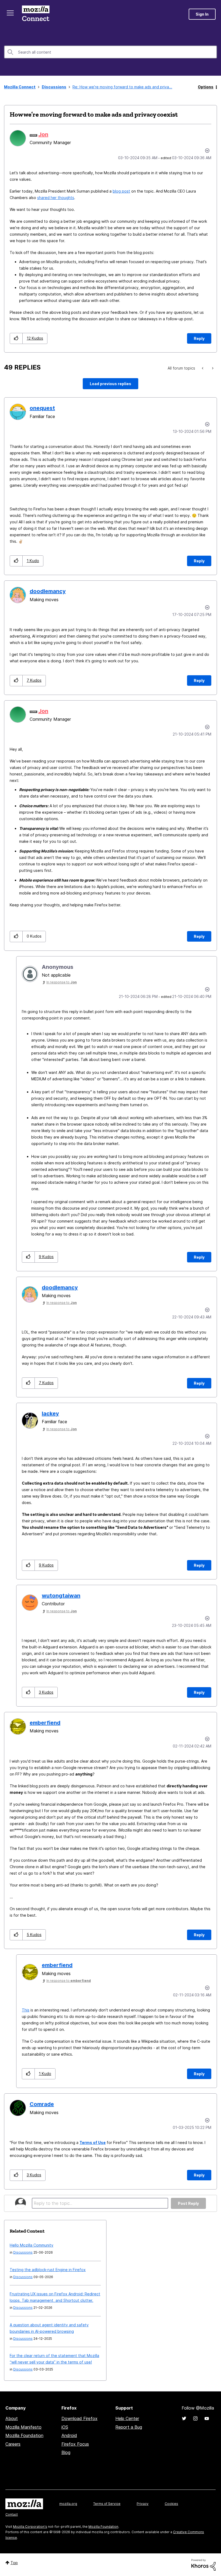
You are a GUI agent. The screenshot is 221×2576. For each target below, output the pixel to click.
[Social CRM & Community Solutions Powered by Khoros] (203, 2564)
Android (69, 2435)
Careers (13, 2444)
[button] (16, 338)
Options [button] (206, 87)
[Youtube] (207, 2418)
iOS (65, 2427)
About (12, 2418)
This (26, 2010)
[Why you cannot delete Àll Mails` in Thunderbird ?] (203, 368)
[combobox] (110, 52)
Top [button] (14, 2563)
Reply (199, 338)
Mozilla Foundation (24, 2435)
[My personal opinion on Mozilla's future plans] (212, 368)
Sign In (202, 14)
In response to (62, 982)
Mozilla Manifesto (23, 2427)
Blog (66, 2452)
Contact (12, 2514)
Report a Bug (129, 2427)
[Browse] (10, 13)
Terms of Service (107, 2504)
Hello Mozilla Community (32, 2245)
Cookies (171, 2504)
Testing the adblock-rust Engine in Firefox (48, 2270)
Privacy (143, 2504)
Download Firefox (80, 2418)
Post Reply (188, 2203)
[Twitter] (184, 2418)
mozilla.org (68, 2504)
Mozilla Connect (36, 14)
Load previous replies (110, 384)
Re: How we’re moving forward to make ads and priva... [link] (122, 87)
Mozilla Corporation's (30, 2527)
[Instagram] (195, 2418)
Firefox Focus (75, 2444)
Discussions (54, 87)
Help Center (127, 2418)
